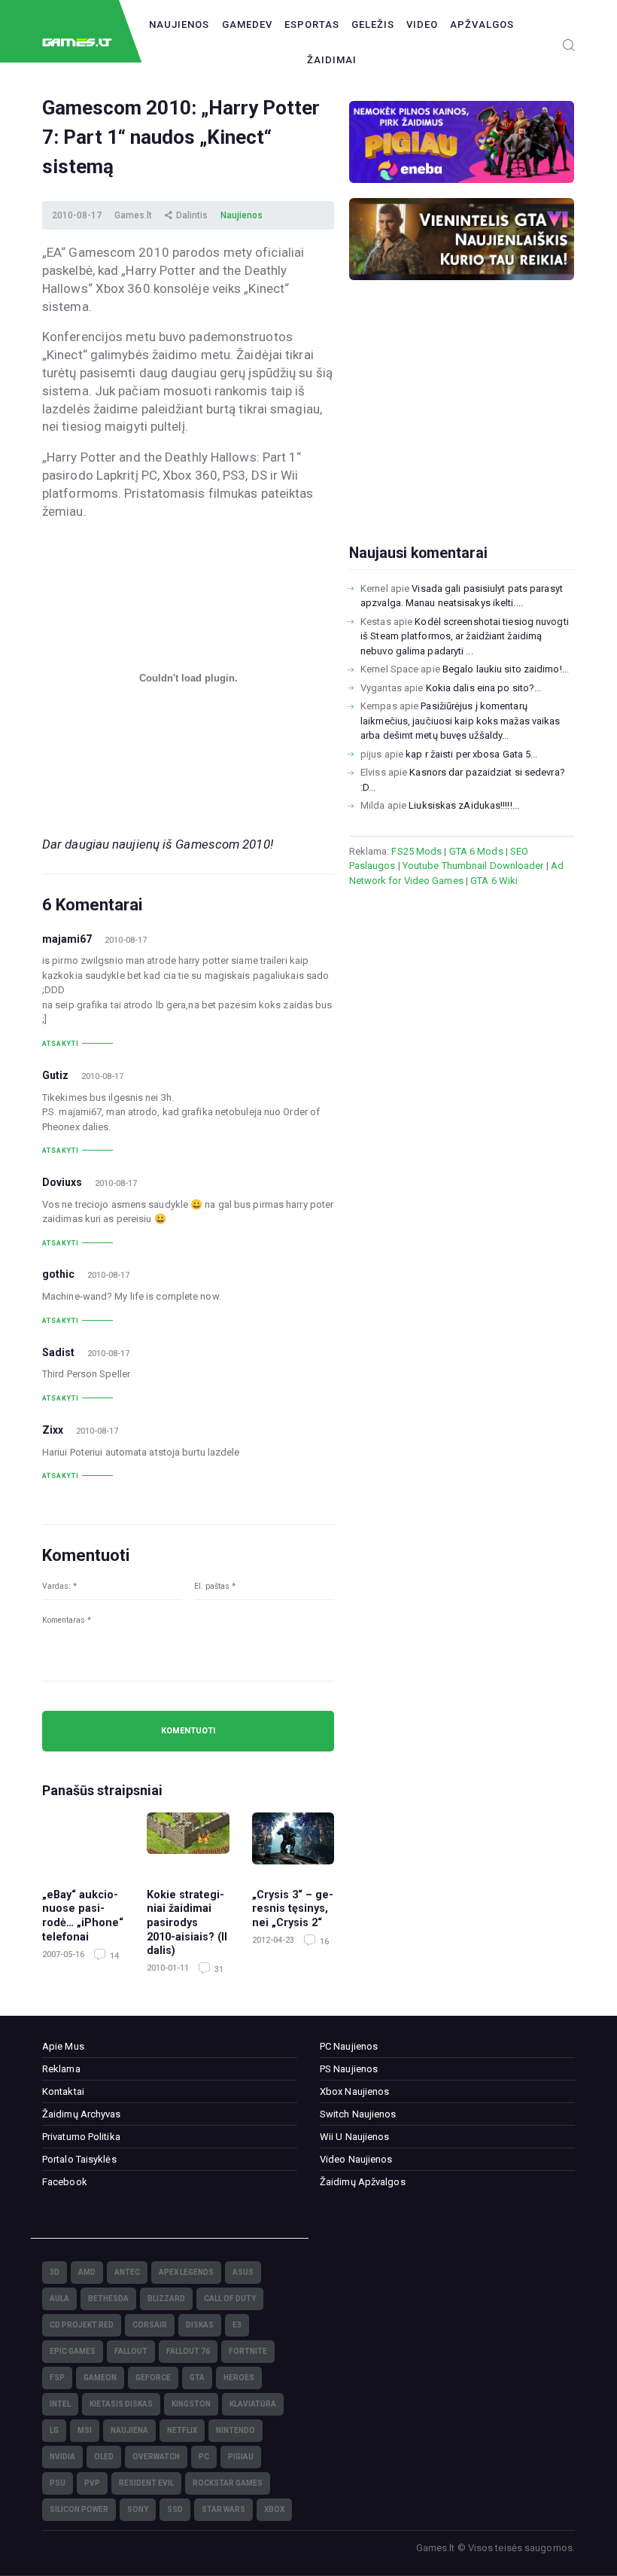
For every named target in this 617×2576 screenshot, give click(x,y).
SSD (175, 2509)
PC (204, 2457)
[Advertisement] (462, 436)
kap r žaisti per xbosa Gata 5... (471, 754)
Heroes (239, 2378)
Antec (127, 2272)
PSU (58, 2483)
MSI (85, 2430)
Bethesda (108, 2299)
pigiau (241, 2457)
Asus (243, 2272)
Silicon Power (79, 2509)
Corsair (150, 2325)
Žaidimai (332, 60)
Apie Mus (63, 2046)
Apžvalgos (482, 24)
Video (422, 24)
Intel (60, 2404)
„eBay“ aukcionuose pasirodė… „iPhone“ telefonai (83, 1916)
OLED (104, 2457)
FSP (57, 2378)
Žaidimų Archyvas (82, 2114)
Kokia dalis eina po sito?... (484, 688)
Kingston (191, 2404)
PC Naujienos (349, 2046)
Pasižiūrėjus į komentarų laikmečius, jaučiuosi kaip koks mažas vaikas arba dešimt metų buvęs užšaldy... (460, 721)
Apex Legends (186, 2272)
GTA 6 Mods (476, 851)
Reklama (61, 2069)
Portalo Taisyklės (79, 2159)
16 (323, 1942)
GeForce (153, 2378)
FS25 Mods (416, 851)
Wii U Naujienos (355, 2137)
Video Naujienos (356, 2159)
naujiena (129, 2430)
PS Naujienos (349, 2069)
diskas (200, 2325)
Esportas (312, 24)
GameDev (247, 24)
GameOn (100, 2378)
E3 (237, 2325)
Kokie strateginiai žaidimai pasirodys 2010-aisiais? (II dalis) (187, 1922)
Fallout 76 (188, 2351)
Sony (138, 2509)
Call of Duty (230, 2299)
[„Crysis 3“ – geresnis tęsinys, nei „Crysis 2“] (293, 1843)
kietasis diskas (121, 2404)
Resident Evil (146, 2483)
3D (55, 2272)
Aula (59, 2299)
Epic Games (73, 2351)
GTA (197, 2378)
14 (113, 1956)
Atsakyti (61, 1044)
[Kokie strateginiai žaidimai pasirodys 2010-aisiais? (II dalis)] (188, 1843)
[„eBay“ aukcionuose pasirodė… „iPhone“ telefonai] (83, 1843)
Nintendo (236, 2430)
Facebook (65, 2182)
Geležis (373, 24)
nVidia (62, 2457)
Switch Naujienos (358, 2114)
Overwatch (156, 2457)
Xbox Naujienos (354, 2091)
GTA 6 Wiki (494, 881)
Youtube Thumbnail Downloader (473, 866)
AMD (87, 2272)
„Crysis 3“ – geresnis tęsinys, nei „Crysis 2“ (293, 1908)
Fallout (131, 2351)
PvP (92, 2483)
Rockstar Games (228, 2483)
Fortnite (248, 2351)
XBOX (274, 2509)
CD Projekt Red (82, 2325)
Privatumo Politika (81, 2137)
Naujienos (179, 24)
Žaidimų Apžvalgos (363, 2182)
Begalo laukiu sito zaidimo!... (506, 669)
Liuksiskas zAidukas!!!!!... (464, 805)
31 (218, 1969)
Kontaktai (63, 2091)
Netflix (182, 2430)
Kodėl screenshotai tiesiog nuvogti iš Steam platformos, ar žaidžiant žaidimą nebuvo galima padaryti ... (465, 636)
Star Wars (223, 2509)
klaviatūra (253, 2404)
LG (54, 2430)
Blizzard (166, 2299)
